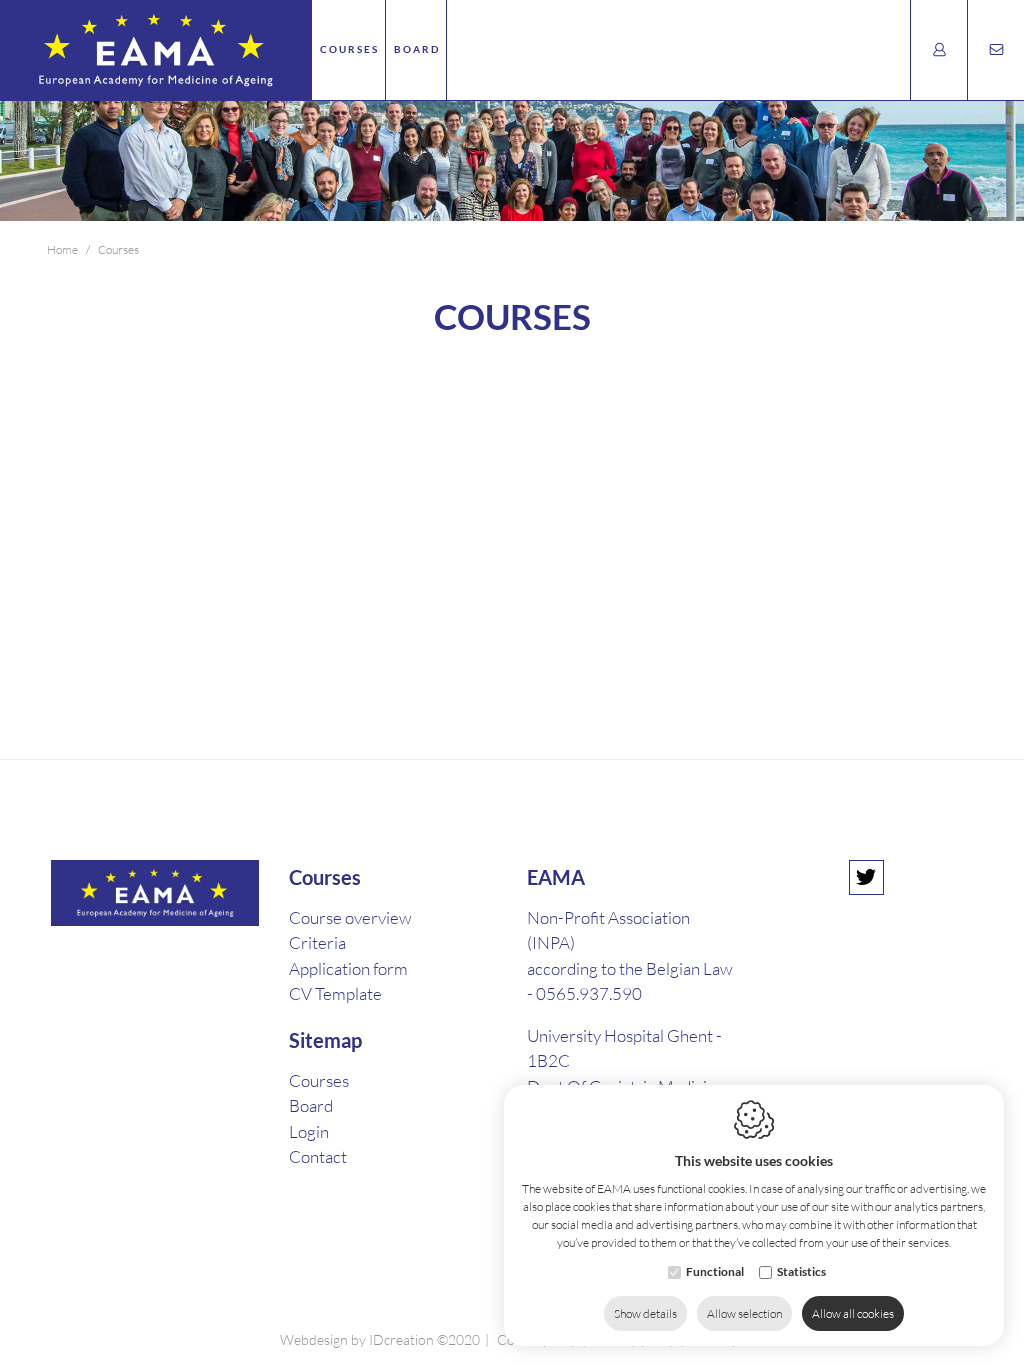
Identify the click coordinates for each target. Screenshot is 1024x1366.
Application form (348, 968)
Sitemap (325, 1040)
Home (62, 249)
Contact (318, 1156)
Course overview (350, 917)
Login (309, 1131)
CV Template (335, 993)
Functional (715, 1271)
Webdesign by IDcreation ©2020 (380, 1339)
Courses (349, 49)
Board (417, 49)
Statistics (801, 1271)
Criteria (317, 942)
